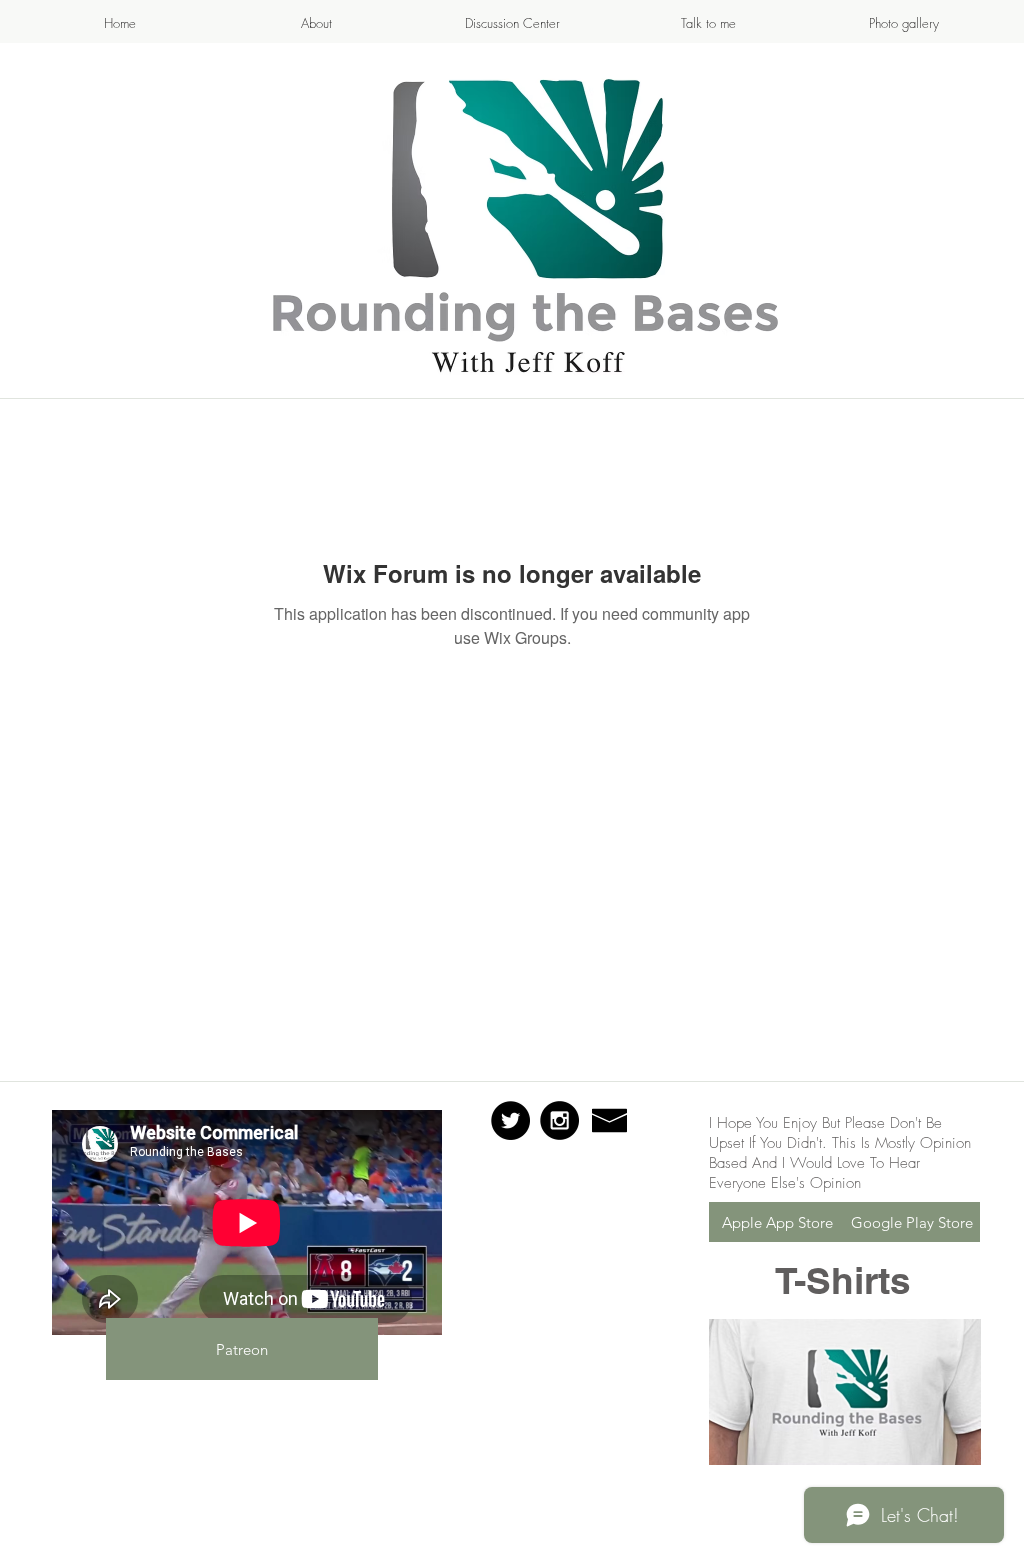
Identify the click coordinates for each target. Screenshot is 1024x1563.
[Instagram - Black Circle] (559, 1120)
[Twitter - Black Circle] (510, 1120)
